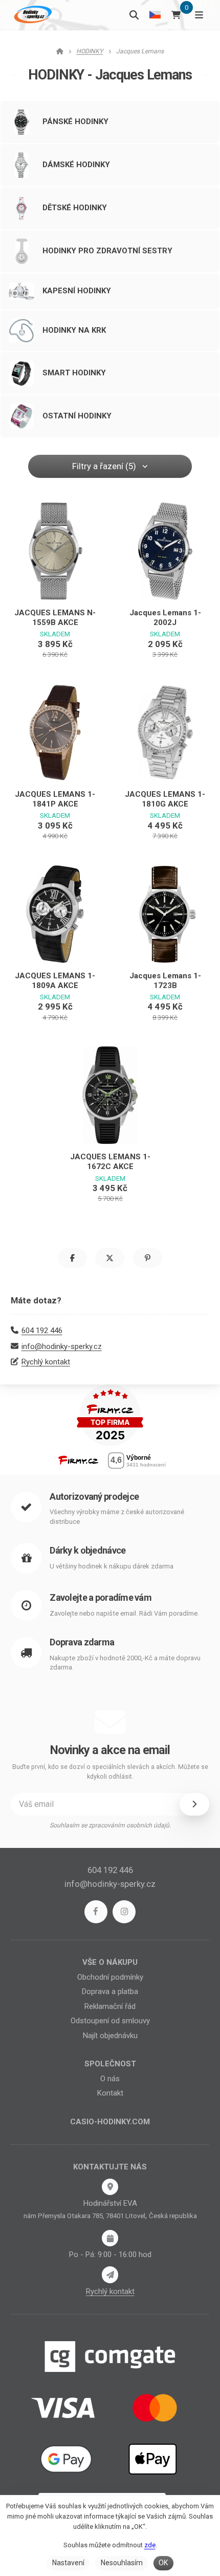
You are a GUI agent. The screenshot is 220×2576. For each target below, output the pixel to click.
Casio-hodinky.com (110, 2122)
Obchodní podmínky (110, 1977)
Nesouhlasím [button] (122, 2563)
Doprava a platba (110, 1991)
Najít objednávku (110, 2036)
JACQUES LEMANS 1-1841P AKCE (55, 799)
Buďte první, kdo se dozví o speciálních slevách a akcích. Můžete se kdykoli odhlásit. (110, 1772)
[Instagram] (124, 1912)
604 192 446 (42, 1331)
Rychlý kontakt (46, 1362)
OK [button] (163, 2563)
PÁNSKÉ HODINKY (75, 122)
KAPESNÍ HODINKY (77, 291)
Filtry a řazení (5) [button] (104, 466)
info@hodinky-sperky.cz (62, 1346)
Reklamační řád (110, 2006)
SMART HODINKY (74, 373)
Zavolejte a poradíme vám (101, 1597)
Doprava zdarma (82, 1642)
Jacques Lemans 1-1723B (165, 981)
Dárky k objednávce (87, 1550)
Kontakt (110, 2093)
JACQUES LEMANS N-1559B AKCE (55, 618)
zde (150, 2545)
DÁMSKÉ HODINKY (76, 165)
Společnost (110, 2064)
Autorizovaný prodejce (94, 1496)
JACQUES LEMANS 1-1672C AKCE (110, 1162)
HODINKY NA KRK (74, 330)
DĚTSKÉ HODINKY (75, 208)
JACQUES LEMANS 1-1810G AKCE (165, 799)
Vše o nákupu (110, 1962)
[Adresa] (110, 2187)
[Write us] (110, 2275)
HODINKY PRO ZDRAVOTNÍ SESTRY (107, 251)
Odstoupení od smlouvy (110, 2021)
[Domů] (32, 15)
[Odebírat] (194, 1804)
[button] (72, 1258)
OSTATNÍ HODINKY (77, 416)
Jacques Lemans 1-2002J (165, 618)
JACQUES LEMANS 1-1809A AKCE (55, 981)
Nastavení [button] (68, 2563)
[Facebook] (96, 1912)
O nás (110, 2079)
